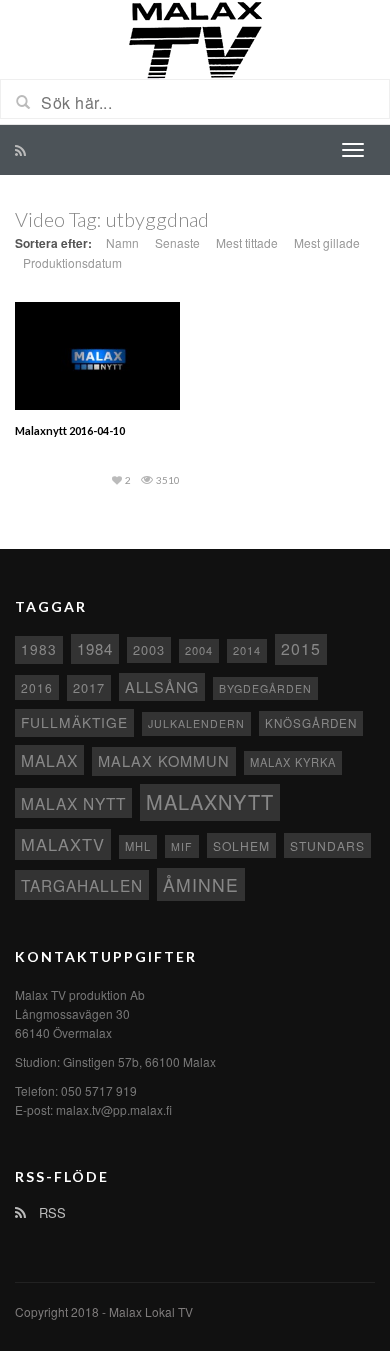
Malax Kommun (164, 760)
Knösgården (311, 723)
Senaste (177, 242)
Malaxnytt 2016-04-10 (70, 430)
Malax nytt (73, 803)
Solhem (241, 845)
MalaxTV (63, 844)
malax (49, 760)
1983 (39, 649)
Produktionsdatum (72, 262)
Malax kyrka (293, 762)
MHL (138, 846)
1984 (95, 648)
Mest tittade (247, 242)
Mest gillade (327, 242)
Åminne (201, 884)
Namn (122, 242)
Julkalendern (196, 723)
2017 (89, 687)
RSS (50, 1212)
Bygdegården (265, 688)
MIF (182, 846)
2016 (37, 687)
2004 (199, 650)
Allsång (162, 686)
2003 (149, 649)
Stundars (327, 845)
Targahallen (82, 885)
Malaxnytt (210, 801)
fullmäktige (74, 722)
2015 (301, 648)
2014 (247, 650)
